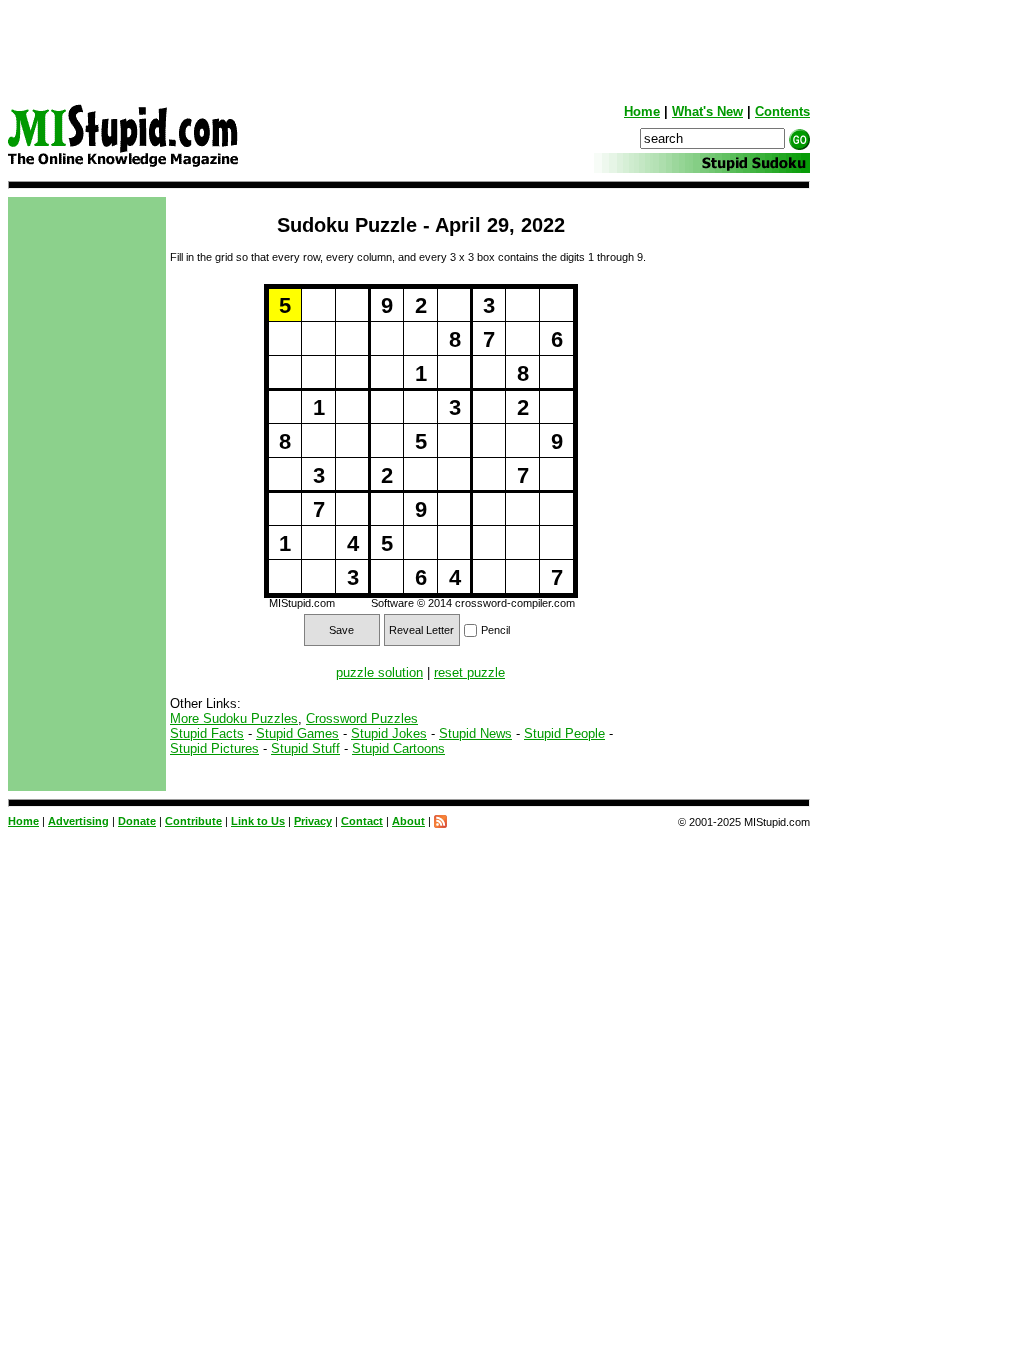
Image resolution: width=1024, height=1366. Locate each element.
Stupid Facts (207, 733)
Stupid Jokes (389, 733)
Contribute (193, 821)
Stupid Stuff (305, 748)
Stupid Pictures (214, 748)
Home (642, 111)
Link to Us (258, 821)
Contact (362, 821)
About (408, 821)
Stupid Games (297, 733)
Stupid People (564, 733)
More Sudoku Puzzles (234, 718)
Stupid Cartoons (398, 748)
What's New (707, 111)
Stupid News (475, 733)
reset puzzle (469, 672)
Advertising (78, 821)
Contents (782, 111)
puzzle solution (379, 672)
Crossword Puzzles (362, 718)
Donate (137, 821)
